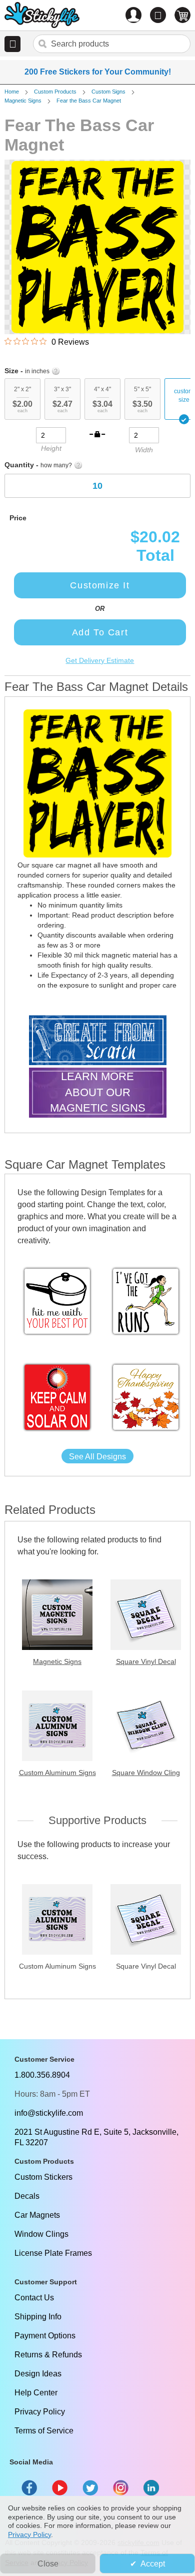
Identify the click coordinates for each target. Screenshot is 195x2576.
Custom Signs (108, 92)
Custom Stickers (43, 2177)
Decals (27, 2196)
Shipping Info (38, 2317)
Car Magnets (37, 2215)
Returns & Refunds (48, 2355)
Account (133, 15)
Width (144, 450)
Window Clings (41, 2234)
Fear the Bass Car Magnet (89, 101)
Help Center (36, 2393)
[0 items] (182, 15)
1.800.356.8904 (42, 2075)
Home (12, 92)
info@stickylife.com (49, 2113)
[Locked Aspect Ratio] (97, 434)
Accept (153, 2564)
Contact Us (34, 2298)
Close (48, 2564)
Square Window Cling (146, 1773)
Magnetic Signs (23, 101)
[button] (12, 44)
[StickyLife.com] (42, 16)
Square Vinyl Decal (146, 1661)
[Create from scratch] (98, 1041)
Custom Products (55, 92)
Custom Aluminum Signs (57, 1773)
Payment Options (45, 2336)
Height (51, 448)
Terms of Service (44, 2431)
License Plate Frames (53, 2253)
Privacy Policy (40, 2412)
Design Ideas (38, 2374)
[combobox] (112, 44)
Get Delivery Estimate (100, 660)
